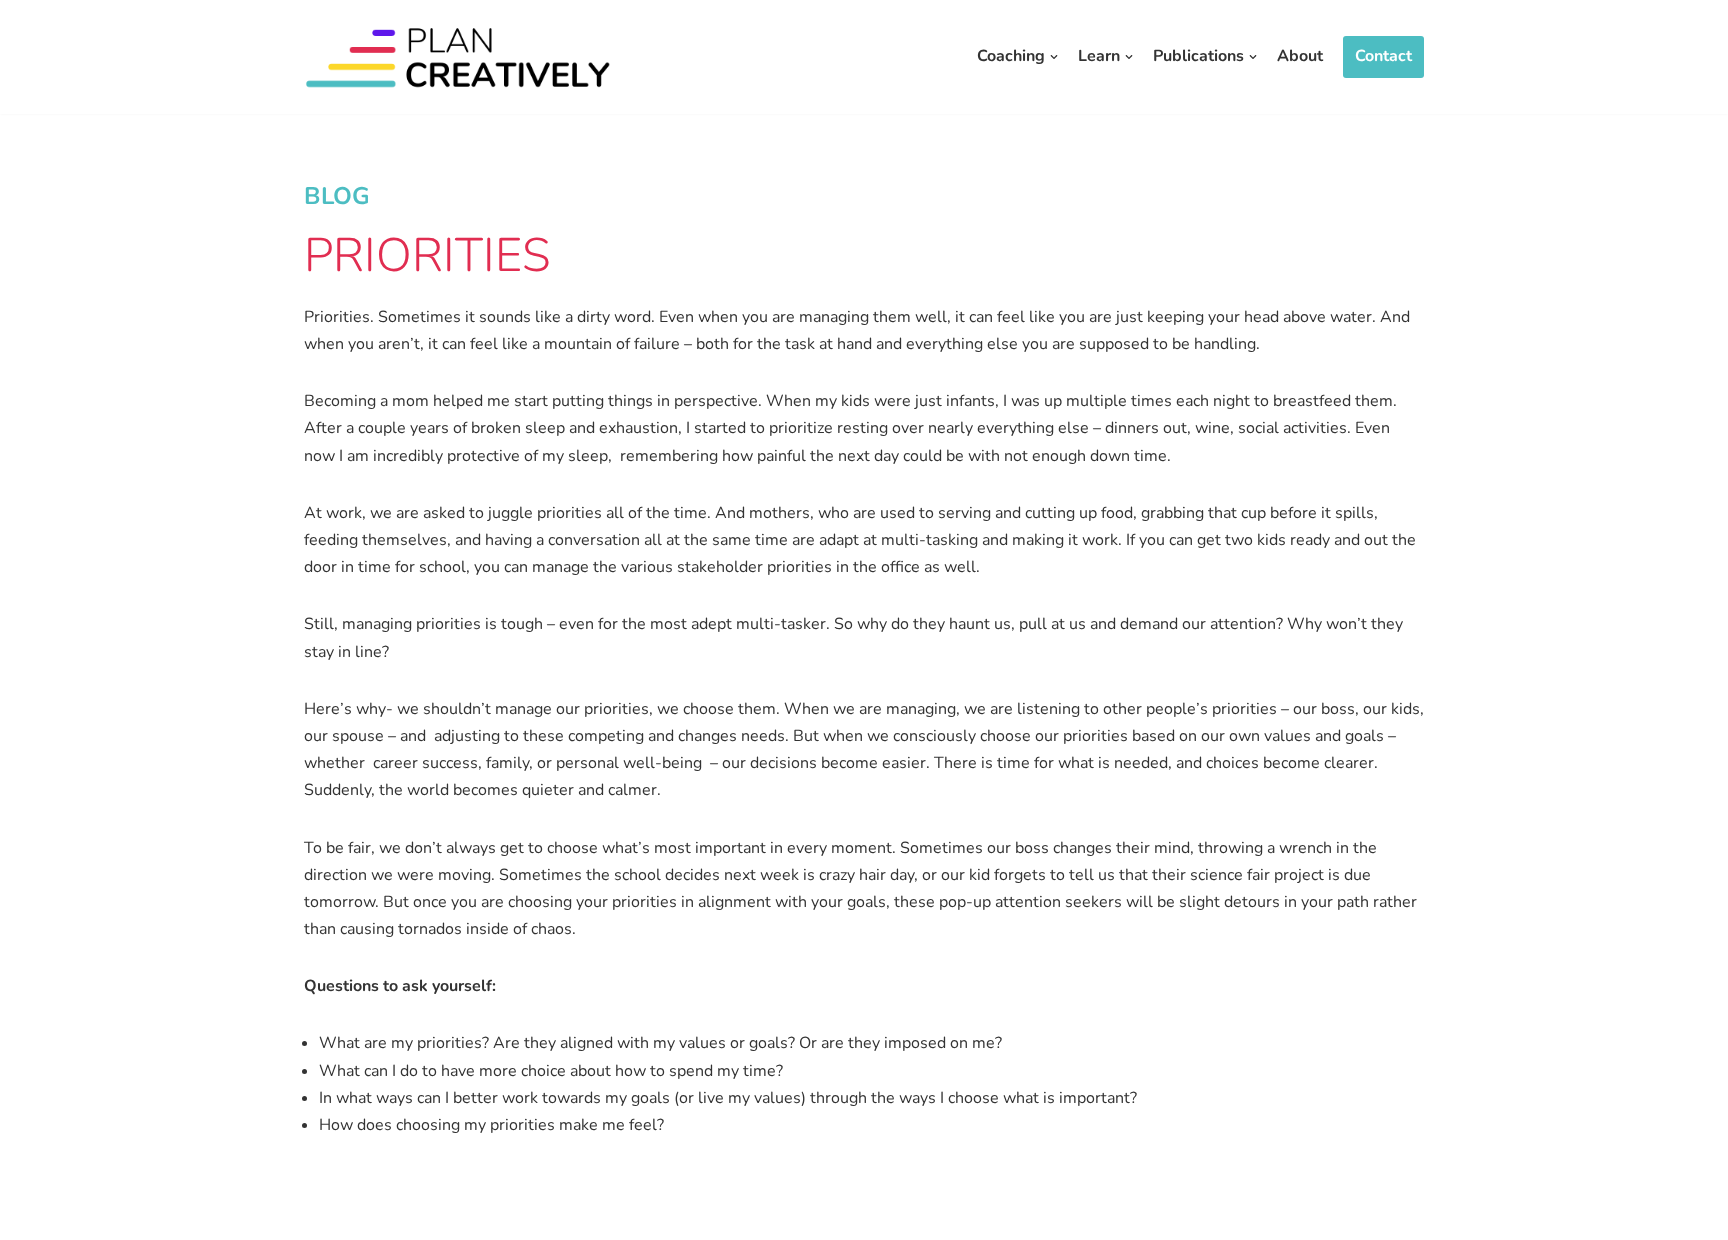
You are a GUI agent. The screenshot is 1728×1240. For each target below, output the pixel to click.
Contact (1383, 56)
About (1300, 56)
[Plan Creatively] (459, 57)
